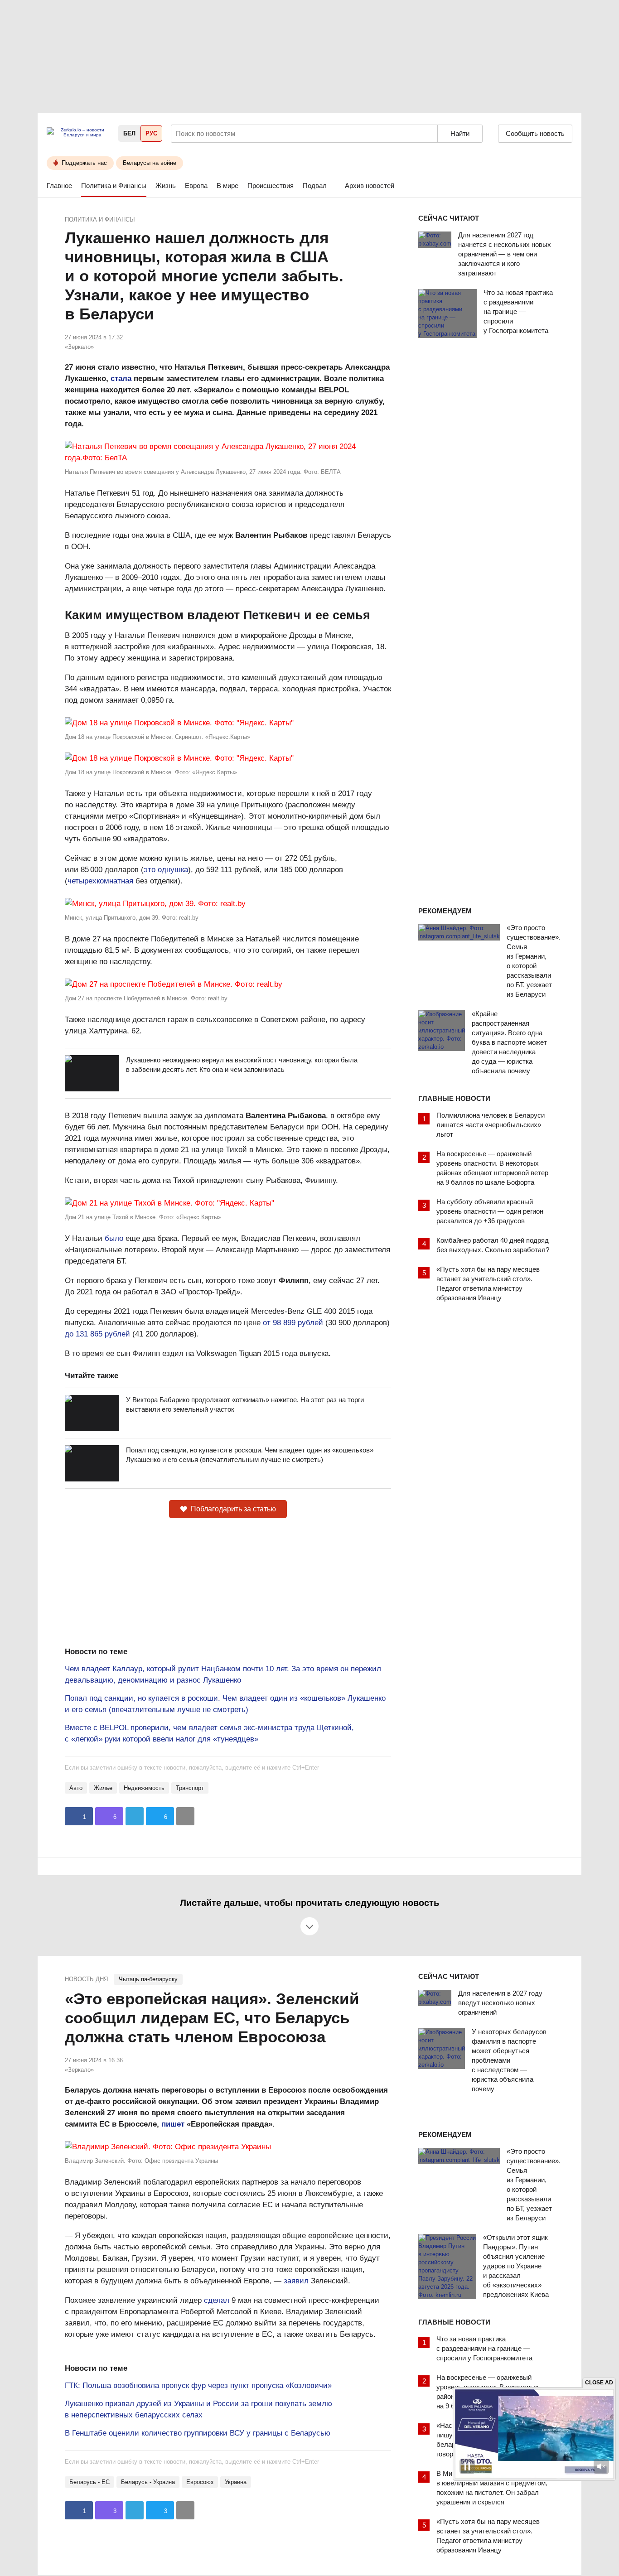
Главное (59, 186)
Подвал (315, 186)
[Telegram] (135, 1816)
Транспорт (190, 1788)
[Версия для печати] (185, 1816)
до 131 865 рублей (97, 1334)
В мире (227, 186)
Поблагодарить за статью (233, 1509)
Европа (196, 186)
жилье (103, 1788)
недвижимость (144, 1788)
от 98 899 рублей (293, 1323)
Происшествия (271, 186)
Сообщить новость (535, 133)
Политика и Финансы (114, 186)
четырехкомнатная (100, 881)
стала (121, 379)
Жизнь (166, 186)
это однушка (166, 870)
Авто (76, 1788)
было (114, 1238)
